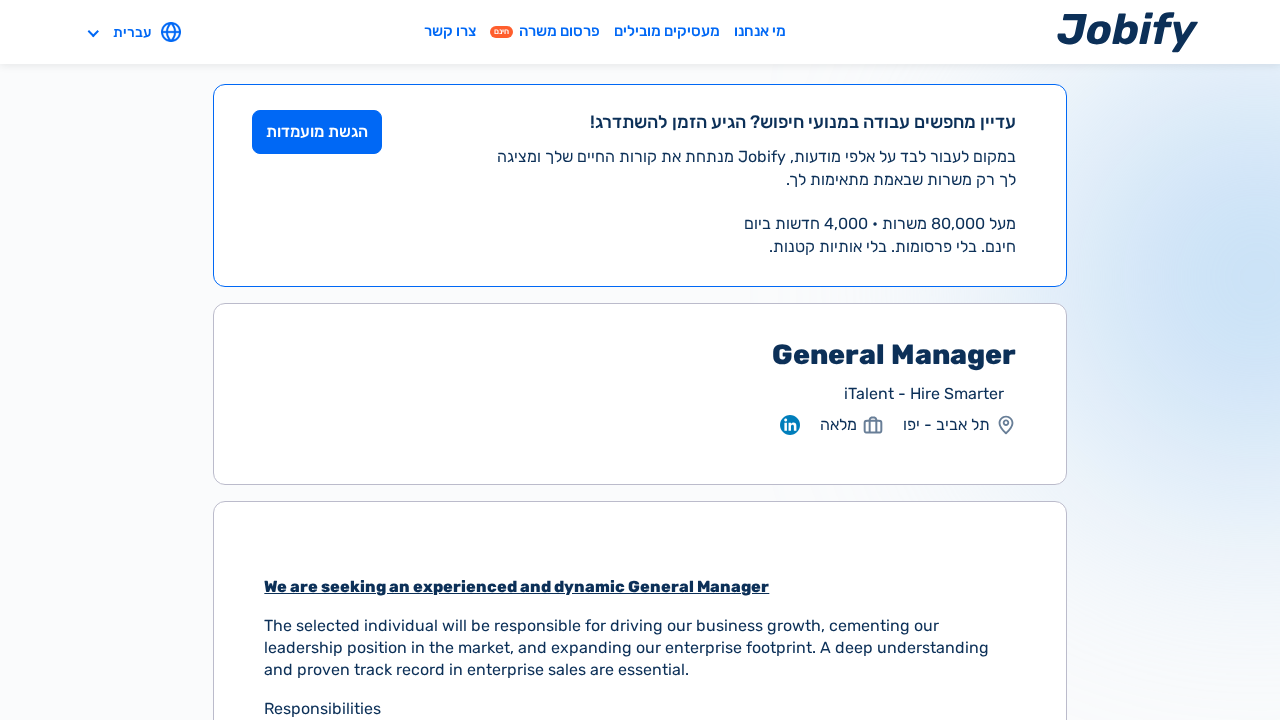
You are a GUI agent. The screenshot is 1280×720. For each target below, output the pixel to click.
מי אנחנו (760, 31)
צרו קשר (450, 31)
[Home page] (1127, 31)
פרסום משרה (547, 31)
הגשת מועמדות (317, 131)
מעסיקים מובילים (667, 31)
